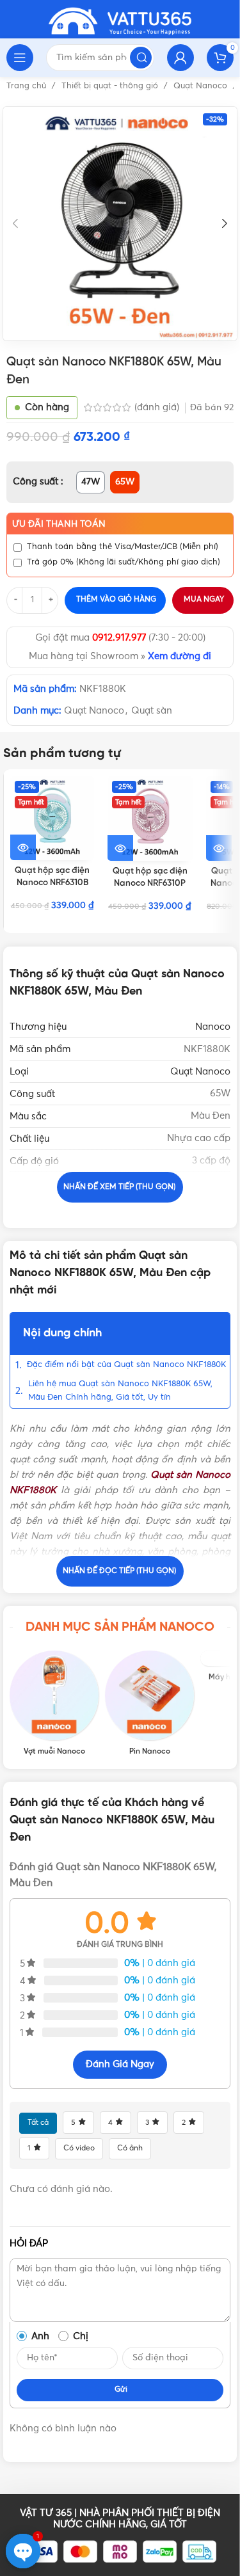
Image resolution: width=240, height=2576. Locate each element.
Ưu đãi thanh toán (59, 524)
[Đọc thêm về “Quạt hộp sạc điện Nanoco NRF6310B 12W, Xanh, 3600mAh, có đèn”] (23, 847)
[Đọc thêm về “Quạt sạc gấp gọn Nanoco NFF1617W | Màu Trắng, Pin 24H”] (219, 848)
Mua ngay (204, 600)
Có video (79, 2148)
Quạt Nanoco (202, 86)
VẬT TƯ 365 (46, 2513)
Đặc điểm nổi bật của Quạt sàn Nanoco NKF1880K (126, 1365)
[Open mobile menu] (20, 58)
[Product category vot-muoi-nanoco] (54, 1703)
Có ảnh (130, 2148)
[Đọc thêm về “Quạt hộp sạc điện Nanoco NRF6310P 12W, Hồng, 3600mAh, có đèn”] (120, 848)
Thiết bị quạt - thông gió (111, 86)
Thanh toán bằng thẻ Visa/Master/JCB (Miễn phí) (123, 547)
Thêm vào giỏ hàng (116, 600)
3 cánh (215, 1205)
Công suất (37, 482)
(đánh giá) (158, 407)
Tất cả (38, 2123)
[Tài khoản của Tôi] (180, 58)
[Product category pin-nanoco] (149, 1703)
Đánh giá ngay (120, 2064)
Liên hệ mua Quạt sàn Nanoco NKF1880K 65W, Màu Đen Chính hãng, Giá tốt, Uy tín (120, 1391)
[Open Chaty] (23, 2551)
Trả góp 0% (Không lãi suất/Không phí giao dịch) (124, 562)
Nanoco (213, 1027)
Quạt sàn (152, 711)
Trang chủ (28, 86)
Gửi (121, 2390)
